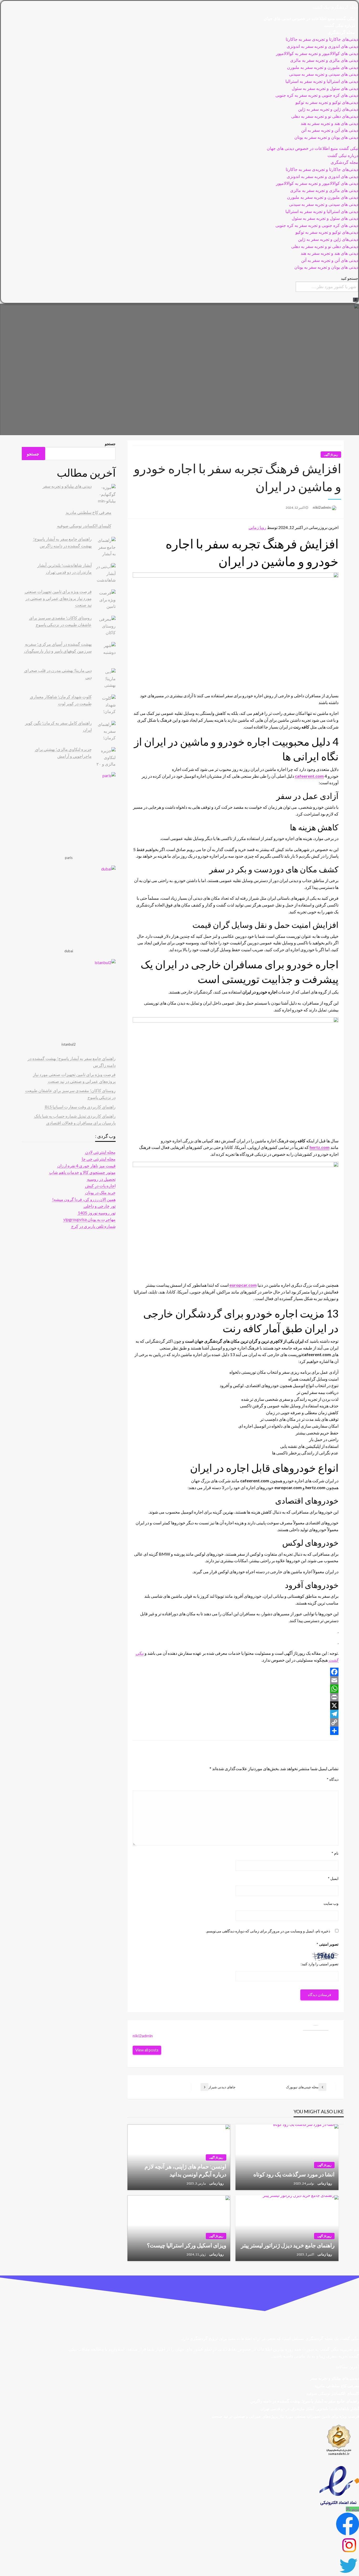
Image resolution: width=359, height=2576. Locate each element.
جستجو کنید (350, 278)
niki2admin (321, 507)
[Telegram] (236, 1714)
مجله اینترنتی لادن (100, 1152)
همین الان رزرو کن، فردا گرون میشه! (84, 1199)
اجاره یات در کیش (100, 1186)
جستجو (110, 444)
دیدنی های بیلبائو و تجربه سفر (67, 486)
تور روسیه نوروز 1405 (97, 1213)
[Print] (236, 1697)
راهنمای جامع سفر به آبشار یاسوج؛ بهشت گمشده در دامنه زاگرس (305, 2401)
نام (335, 1853)
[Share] (236, 1731)
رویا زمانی (257, 527)
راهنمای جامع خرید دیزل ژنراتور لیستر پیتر (288, 2245)
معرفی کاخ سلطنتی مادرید (89, 512)
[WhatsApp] (236, 1689)
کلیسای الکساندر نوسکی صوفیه (84, 526)
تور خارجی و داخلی (100, 1206)
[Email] (236, 1680)
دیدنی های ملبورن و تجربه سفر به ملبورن (323, 67)
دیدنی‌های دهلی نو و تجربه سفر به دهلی (325, 116)
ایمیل (333, 1878)
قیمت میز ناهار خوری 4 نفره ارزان (86, 1166)
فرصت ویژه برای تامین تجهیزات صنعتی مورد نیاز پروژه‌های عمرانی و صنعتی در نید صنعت (58, 598)
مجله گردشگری (341, 32)
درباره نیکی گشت (340, 25)
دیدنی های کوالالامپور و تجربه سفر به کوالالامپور (317, 54)
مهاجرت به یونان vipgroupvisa (89, 1219)
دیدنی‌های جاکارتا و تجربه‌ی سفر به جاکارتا (322, 39)
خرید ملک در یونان (100, 1192)
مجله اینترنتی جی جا (99, 1159)
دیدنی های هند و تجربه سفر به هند (329, 123)
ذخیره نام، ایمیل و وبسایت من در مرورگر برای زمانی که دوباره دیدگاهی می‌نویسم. (268, 1931)
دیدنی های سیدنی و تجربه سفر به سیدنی (324, 74)
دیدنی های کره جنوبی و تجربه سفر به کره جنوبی (317, 95)
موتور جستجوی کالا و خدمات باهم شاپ (82, 1172)
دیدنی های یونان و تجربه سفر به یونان (326, 137)
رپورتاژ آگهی (331, 454)
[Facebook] (236, 1672)
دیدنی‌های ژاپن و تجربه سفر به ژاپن (328, 109)
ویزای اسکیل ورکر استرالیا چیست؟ (187, 2245)
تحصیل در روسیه (101, 1179)
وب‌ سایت (331, 1903)
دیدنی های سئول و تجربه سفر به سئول (325, 88)
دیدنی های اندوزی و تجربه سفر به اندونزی (322, 46)
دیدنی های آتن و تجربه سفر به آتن (330, 130)
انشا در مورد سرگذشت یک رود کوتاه (294, 2174)
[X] (236, 1706)
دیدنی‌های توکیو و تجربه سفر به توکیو (327, 102)
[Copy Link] (236, 1722)
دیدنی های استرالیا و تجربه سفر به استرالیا (322, 81)
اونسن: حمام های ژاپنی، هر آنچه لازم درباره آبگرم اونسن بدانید (185, 2170)
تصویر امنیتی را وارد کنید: (320, 1964)
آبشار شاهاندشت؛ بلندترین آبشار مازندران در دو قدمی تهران (310, 2409)
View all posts (147, 2050)
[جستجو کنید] (356, 300)
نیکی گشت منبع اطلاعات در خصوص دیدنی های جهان (309, 19)
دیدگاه (333, 1779)
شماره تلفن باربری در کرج (93, 1226)
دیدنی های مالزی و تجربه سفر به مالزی (324, 60)
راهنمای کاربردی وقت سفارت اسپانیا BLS (80, 1107)
